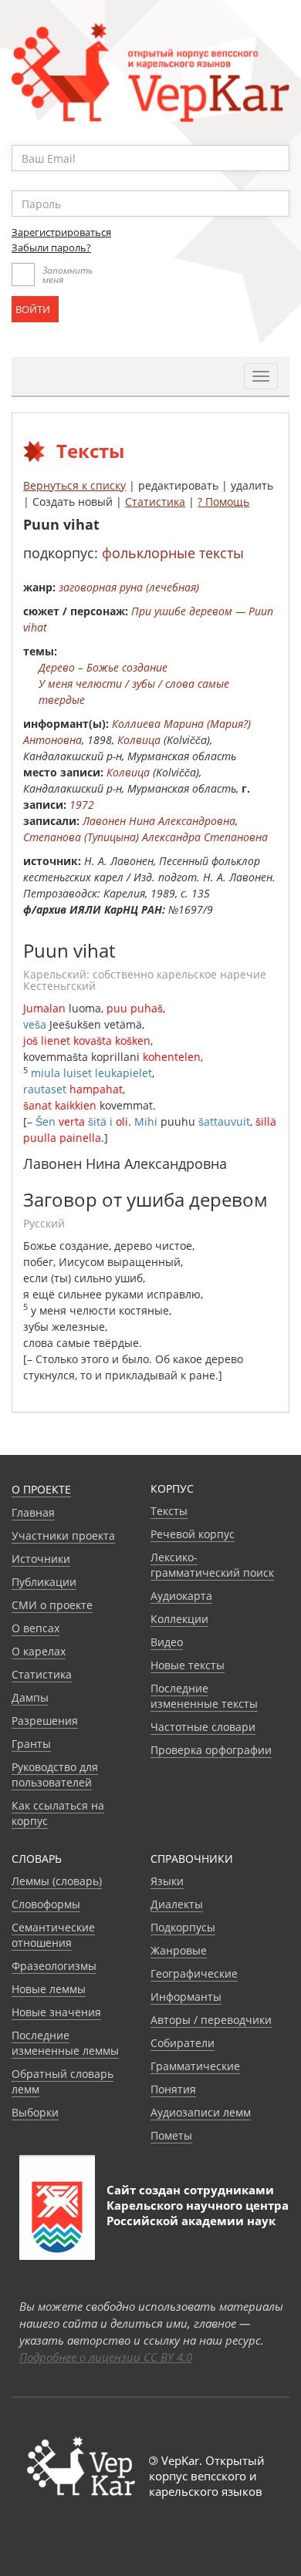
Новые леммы (49, 1989)
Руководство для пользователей (55, 1775)
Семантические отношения (53, 1935)
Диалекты (177, 1904)
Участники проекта (63, 1535)
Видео (167, 1642)
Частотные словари (203, 1727)
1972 (82, 805)
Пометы (171, 2135)
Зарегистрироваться (61, 232)
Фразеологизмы (54, 1966)
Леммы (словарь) (57, 1881)
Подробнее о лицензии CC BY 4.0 (106, 2357)
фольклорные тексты (173, 553)
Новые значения (56, 2012)
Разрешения (45, 1721)
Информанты (186, 1997)
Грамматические (195, 2066)
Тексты (169, 1511)
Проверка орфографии (211, 1750)
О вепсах (36, 1628)
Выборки (35, 2112)
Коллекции (179, 1619)
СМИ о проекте (52, 1605)
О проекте (41, 1489)
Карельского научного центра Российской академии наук (198, 2213)
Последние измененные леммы (65, 2043)
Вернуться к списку (74, 485)
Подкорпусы (183, 1927)
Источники (41, 1559)
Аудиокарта (181, 1596)
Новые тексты (188, 1665)
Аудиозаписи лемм (201, 2112)
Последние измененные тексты (204, 1696)
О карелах (39, 1651)
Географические (194, 1973)
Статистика (155, 502)
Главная (33, 1512)
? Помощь (223, 502)
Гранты (31, 1744)
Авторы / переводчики (211, 2020)
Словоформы (46, 1904)
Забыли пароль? (51, 247)
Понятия (173, 2089)
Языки (167, 1881)
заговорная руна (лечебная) (129, 587)
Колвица (139, 740)
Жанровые (179, 1950)
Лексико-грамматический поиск (212, 1565)
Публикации (44, 1582)
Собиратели (183, 2043)
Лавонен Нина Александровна (159, 821)
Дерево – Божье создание (103, 667)
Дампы (30, 1697)
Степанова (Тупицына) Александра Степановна (145, 837)
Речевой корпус (193, 1534)
